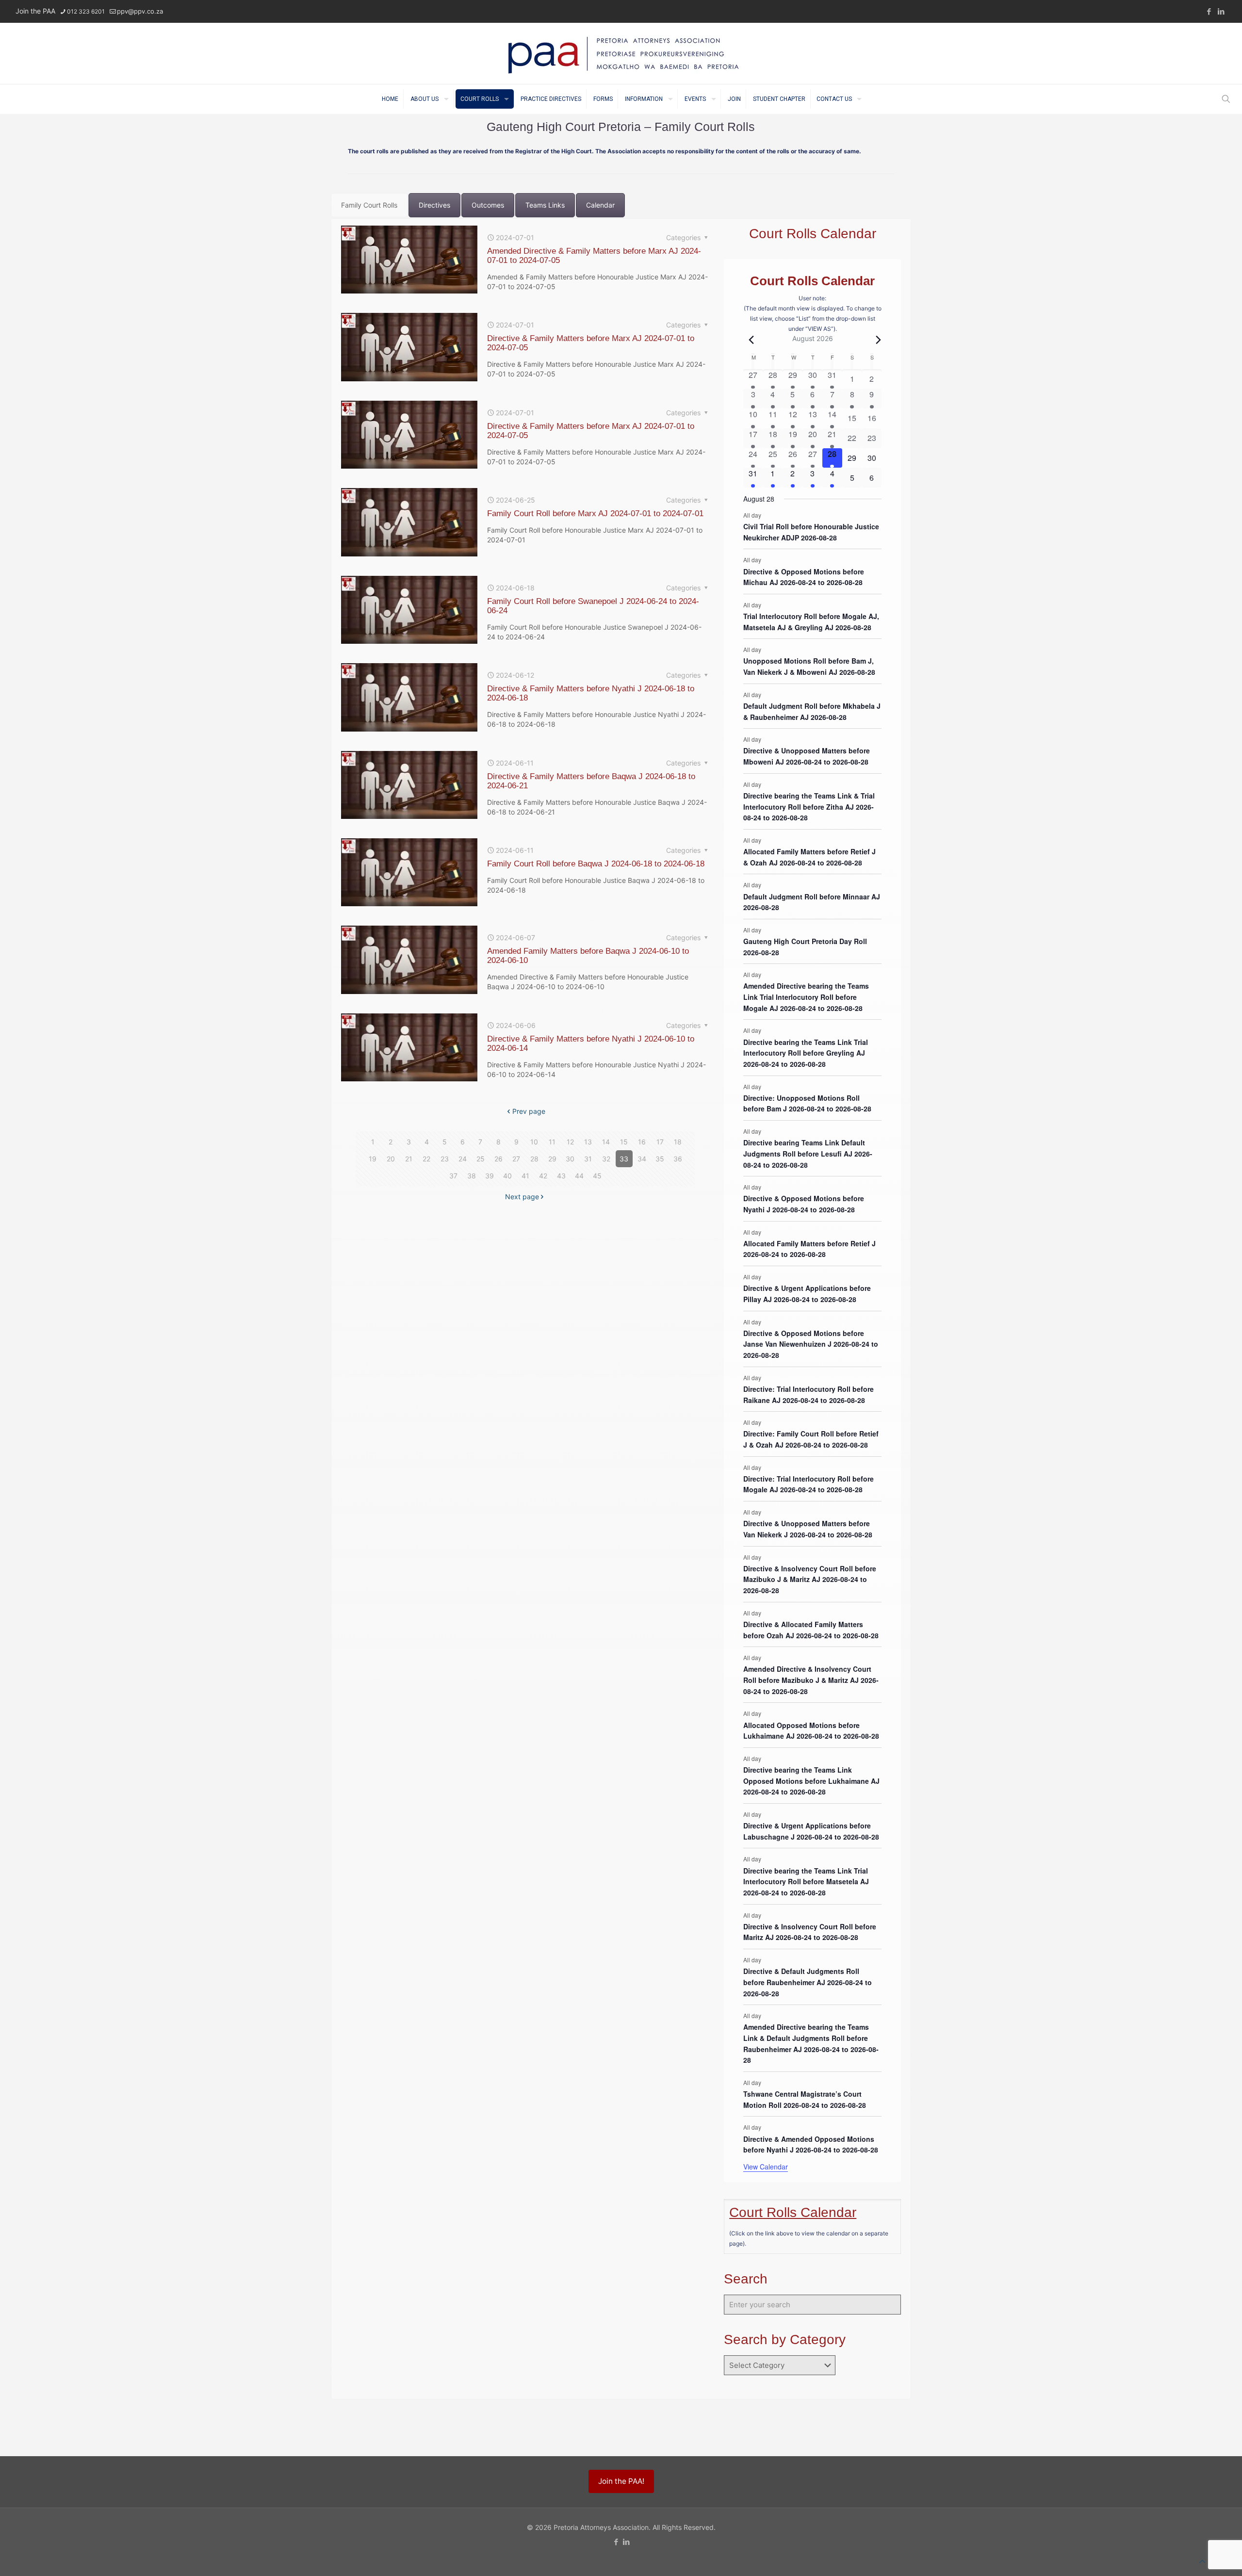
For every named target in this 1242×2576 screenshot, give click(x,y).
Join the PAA (35, 11)
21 (409, 1159)
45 (597, 1176)
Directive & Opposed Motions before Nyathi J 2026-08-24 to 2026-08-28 (804, 1204)
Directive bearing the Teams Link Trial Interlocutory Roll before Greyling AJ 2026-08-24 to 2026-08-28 (806, 1053)
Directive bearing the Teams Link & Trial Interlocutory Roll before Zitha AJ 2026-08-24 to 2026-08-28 (809, 807)
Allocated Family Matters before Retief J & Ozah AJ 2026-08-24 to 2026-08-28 (809, 857)
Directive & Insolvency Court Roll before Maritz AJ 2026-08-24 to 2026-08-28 (810, 1932)
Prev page (529, 1111)
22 (426, 1159)
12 (570, 1142)
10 (534, 1142)
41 (525, 1176)
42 (543, 1176)
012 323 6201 (86, 11)
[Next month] (876, 340)
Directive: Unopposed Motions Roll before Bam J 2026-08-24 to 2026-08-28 (807, 1103)
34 (642, 1159)
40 (507, 1176)
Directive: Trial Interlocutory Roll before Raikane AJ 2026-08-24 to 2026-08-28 (809, 1394)
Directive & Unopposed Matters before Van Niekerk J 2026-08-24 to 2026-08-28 (808, 1529)
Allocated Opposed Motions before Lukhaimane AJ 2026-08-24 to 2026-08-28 (811, 1731)
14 (606, 1142)
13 (588, 1142)
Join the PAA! (621, 2481)
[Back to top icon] (1202, 2561)
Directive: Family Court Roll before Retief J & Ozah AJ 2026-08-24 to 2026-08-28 (811, 1439)
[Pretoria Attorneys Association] (621, 53)
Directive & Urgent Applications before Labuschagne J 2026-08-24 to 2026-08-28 (811, 1831)
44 (579, 1176)
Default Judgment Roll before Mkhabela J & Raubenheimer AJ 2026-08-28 (812, 711)
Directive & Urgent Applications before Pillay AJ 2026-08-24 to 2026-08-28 (807, 1294)
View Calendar (766, 2167)
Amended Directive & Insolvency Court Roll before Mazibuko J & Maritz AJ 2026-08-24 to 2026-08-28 (811, 1680)
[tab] (369, 205)
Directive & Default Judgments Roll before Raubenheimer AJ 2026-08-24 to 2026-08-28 (808, 1982)
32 (606, 1159)
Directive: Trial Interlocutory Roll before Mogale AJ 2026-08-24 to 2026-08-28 (809, 1484)
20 (391, 1159)
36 (678, 1159)
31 (588, 1159)
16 (642, 1142)
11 (552, 1142)
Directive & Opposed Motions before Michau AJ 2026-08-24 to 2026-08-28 (804, 577)
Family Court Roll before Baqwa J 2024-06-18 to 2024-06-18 (596, 864)
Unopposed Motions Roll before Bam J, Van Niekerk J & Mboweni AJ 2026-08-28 (809, 666)
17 (660, 1142)
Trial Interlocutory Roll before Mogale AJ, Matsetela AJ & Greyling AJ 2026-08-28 (811, 622)
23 (445, 1159)
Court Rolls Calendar (793, 2212)
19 (373, 1159)
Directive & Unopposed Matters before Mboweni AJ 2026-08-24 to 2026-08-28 (807, 756)
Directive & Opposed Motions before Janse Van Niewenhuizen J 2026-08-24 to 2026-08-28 (811, 1344)
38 (472, 1176)
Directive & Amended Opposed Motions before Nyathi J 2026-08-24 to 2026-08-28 (811, 2144)
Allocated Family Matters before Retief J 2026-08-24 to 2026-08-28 (809, 1249)
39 (490, 1176)
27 (516, 1159)
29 (552, 1159)
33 (624, 1159)
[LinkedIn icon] (1221, 11)
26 (498, 1159)
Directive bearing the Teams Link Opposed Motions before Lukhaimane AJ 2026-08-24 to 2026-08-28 (811, 1781)
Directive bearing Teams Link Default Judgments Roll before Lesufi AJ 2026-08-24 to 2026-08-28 (808, 1153)
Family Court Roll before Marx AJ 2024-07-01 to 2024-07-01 (595, 514)
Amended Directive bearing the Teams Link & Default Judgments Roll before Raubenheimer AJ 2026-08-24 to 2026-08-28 (811, 2043)
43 (561, 1176)
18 (678, 1142)
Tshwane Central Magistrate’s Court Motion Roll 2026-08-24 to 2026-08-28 (805, 2099)
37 (453, 1176)
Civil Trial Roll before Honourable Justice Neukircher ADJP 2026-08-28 (811, 532)
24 (463, 1159)
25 (481, 1159)
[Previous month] (749, 340)
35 (660, 1159)
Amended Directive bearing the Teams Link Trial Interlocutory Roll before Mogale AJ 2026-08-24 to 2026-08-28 (806, 997)
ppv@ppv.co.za (140, 11)
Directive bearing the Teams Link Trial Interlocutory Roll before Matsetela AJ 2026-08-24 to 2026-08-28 (806, 1882)
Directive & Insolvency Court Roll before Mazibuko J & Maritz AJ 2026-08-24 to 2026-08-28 (810, 1579)
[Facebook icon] (1209, 11)
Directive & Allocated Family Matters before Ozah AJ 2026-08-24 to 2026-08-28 (811, 1630)
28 (534, 1159)
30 (570, 1159)
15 (624, 1142)
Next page (522, 1197)
